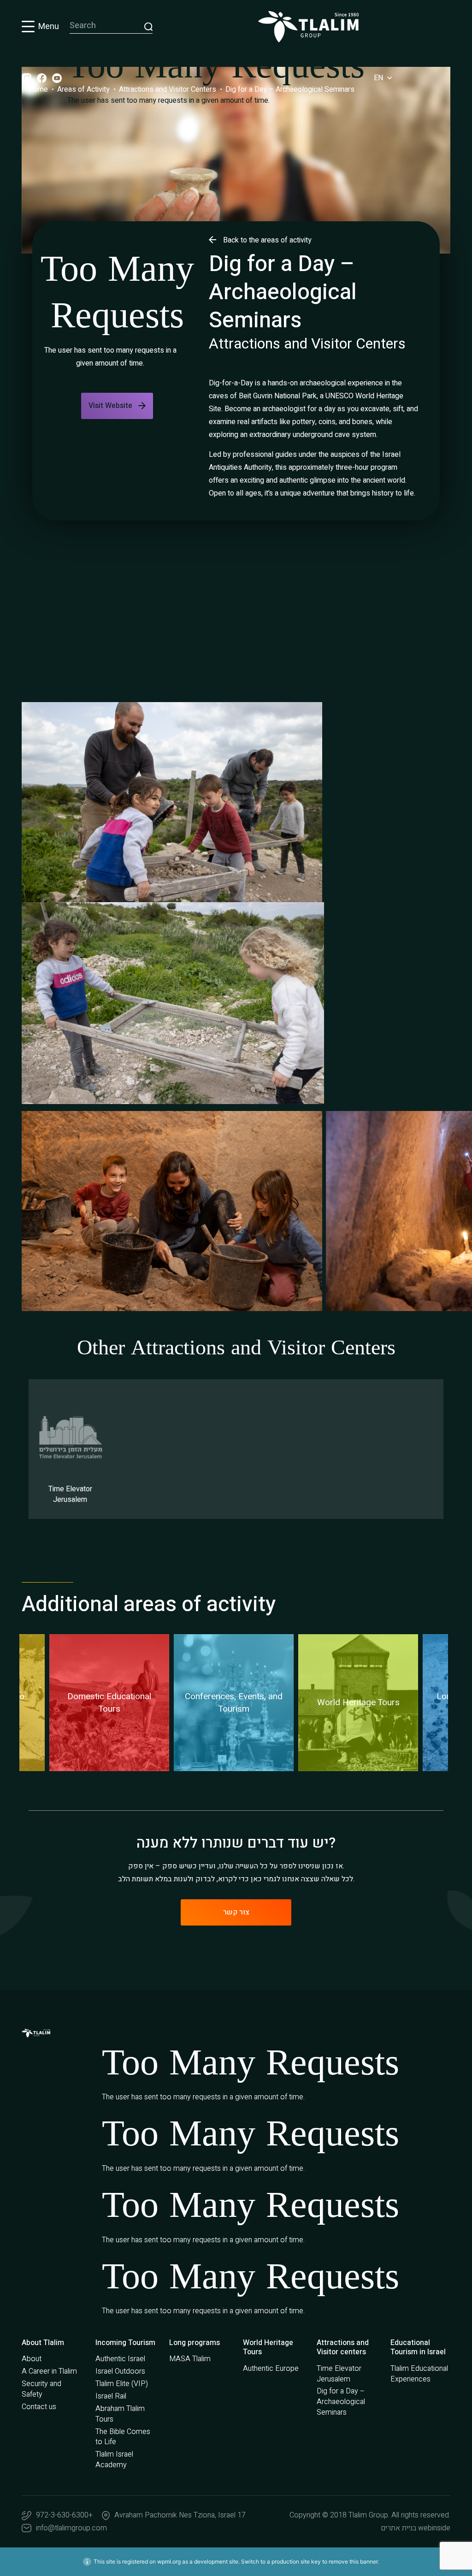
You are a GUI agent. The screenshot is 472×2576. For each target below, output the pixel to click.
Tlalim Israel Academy (114, 2460)
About (32, 2359)
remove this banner (353, 2561)
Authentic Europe (271, 2369)
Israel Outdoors (120, 2371)
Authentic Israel (120, 2359)
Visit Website (110, 406)
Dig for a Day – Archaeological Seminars (341, 2402)
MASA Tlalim (190, 2359)
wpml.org (169, 2561)
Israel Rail (111, 2396)
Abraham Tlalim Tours (120, 2414)
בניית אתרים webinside (416, 2528)
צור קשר (236, 1912)
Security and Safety (41, 2389)
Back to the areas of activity (267, 240)
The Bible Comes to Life (123, 2437)
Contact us (39, 2407)
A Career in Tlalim (49, 2371)
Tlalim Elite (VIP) (122, 2384)
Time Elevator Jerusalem (339, 2374)
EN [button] (379, 78)
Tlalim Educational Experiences (419, 2374)
